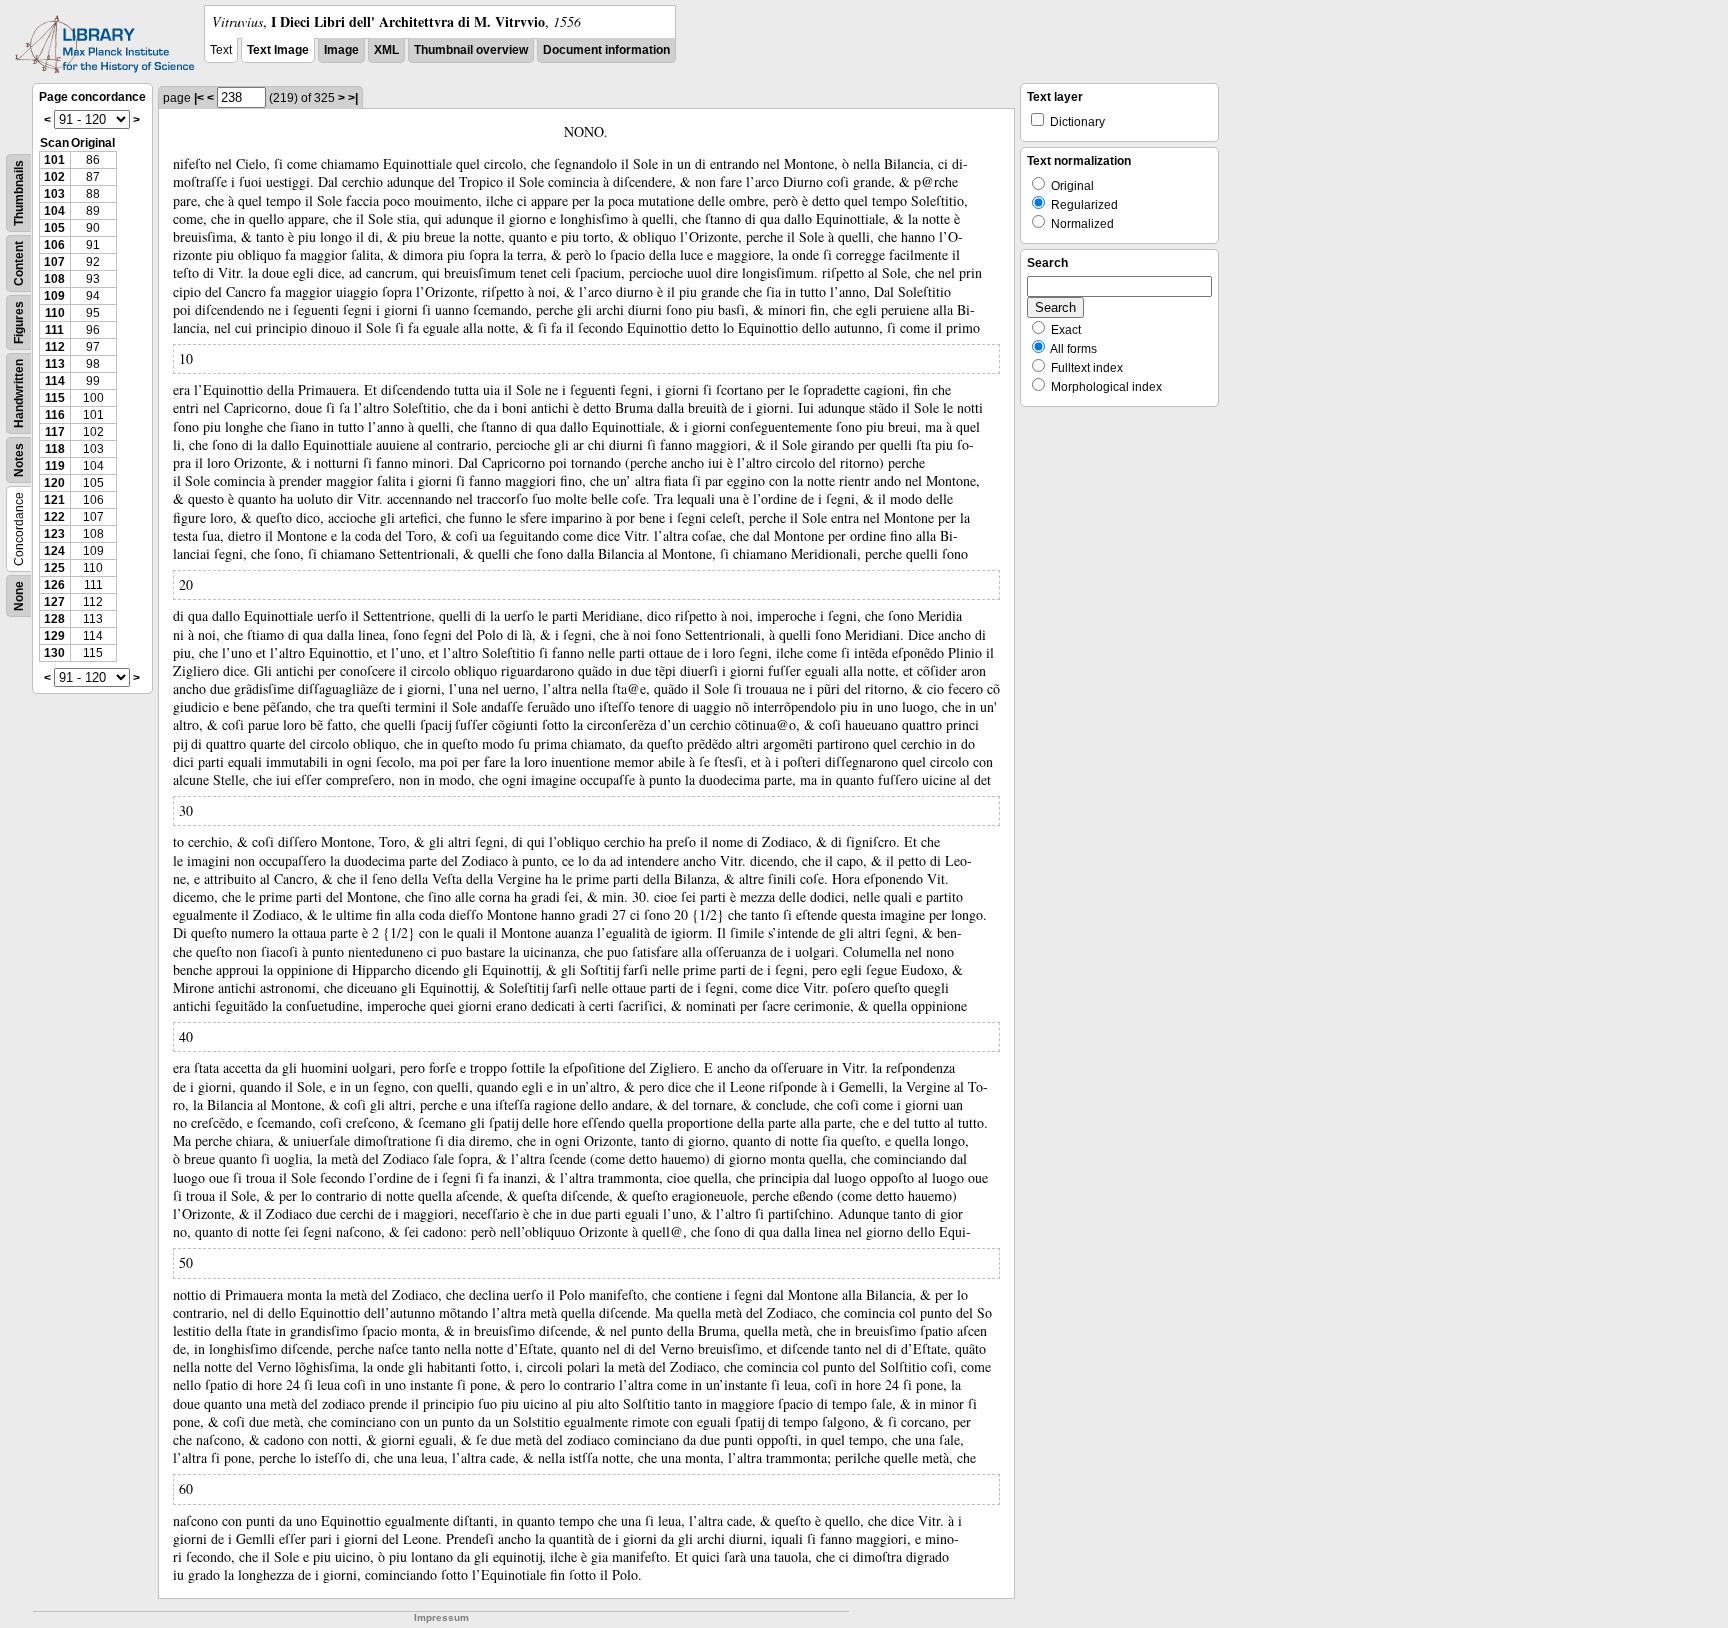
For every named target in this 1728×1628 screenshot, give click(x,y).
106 (54, 245)
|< (199, 98)
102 (54, 177)
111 (54, 330)
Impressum (441, 1617)
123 (54, 534)
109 (54, 296)
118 (55, 449)
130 (54, 653)
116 (55, 415)
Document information (606, 50)
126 (54, 585)
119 (55, 466)
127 (54, 602)
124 (54, 551)
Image (341, 50)
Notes (19, 460)
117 (55, 432)
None (19, 596)
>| (353, 98)
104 (54, 211)
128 (54, 619)
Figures (19, 322)
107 (54, 262)
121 (54, 500)
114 (55, 381)
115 (55, 398)
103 (54, 194)
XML (386, 50)
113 (55, 364)
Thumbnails (19, 193)
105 (54, 228)
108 (54, 279)
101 (54, 160)
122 (54, 517)
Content (19, 263)
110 (55, 313)
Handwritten (19, 393)
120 (54, 483)
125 (54, 568)
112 (55, 347)
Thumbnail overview (471, 50)
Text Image (278, 50)
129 (54, 636)
